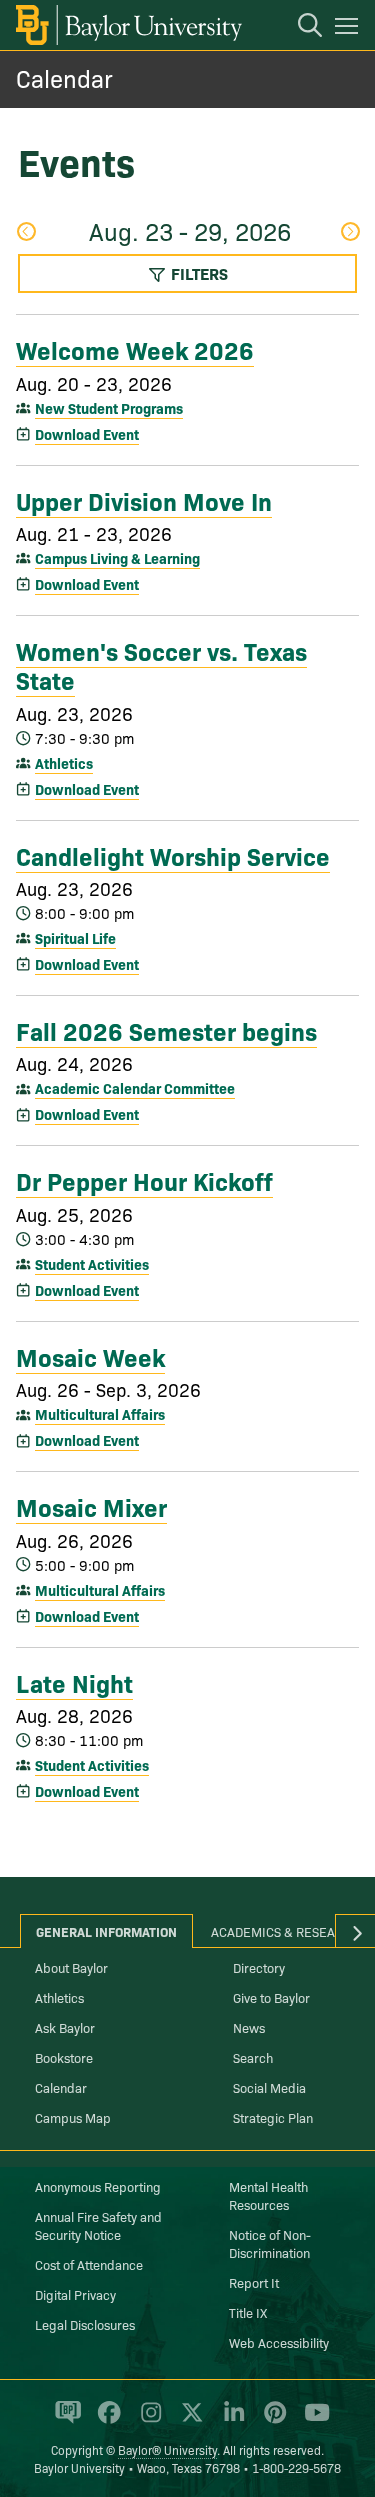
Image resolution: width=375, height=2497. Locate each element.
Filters (197, 273)
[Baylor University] (127, 25)
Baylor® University (167, 2449)
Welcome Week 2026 (135, 349)
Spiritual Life (75, 938)
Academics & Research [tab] (285, 1931)
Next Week (349, 233)
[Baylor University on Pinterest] (271, 2421)
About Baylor (71, 1967)
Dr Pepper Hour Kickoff (144, 1180)
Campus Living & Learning (117, 558)
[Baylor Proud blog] (64, 2421)
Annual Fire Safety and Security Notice (98, 2225)
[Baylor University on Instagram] (147, 2421)
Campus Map (73, 2117)
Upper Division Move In (144, 500)
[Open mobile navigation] (349, 29)
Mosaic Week (90, 1356)
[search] (300, 28)
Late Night (74, 1682)
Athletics (64, 763)
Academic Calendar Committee (135, 1088)
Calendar (64, 77)
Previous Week (25, 233)
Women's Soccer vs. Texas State (161, 664)
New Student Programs (109, 408)
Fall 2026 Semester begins (166, 1030)
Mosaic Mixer (91, 1506)
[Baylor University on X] (188, 2421)
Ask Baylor (65, 2027)
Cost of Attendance (89, 2264)
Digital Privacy (75, 2294)
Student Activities (92, 1264)
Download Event (87, 434)
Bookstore (64, 2057)
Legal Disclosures (85, 2324)
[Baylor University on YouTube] (312, 2421)
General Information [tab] (106, 1931)
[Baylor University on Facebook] (105, 2421)
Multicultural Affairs (100, 1414)
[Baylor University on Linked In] (230, 2421)
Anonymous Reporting (98, 2186)
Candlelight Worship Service (173, 855)
